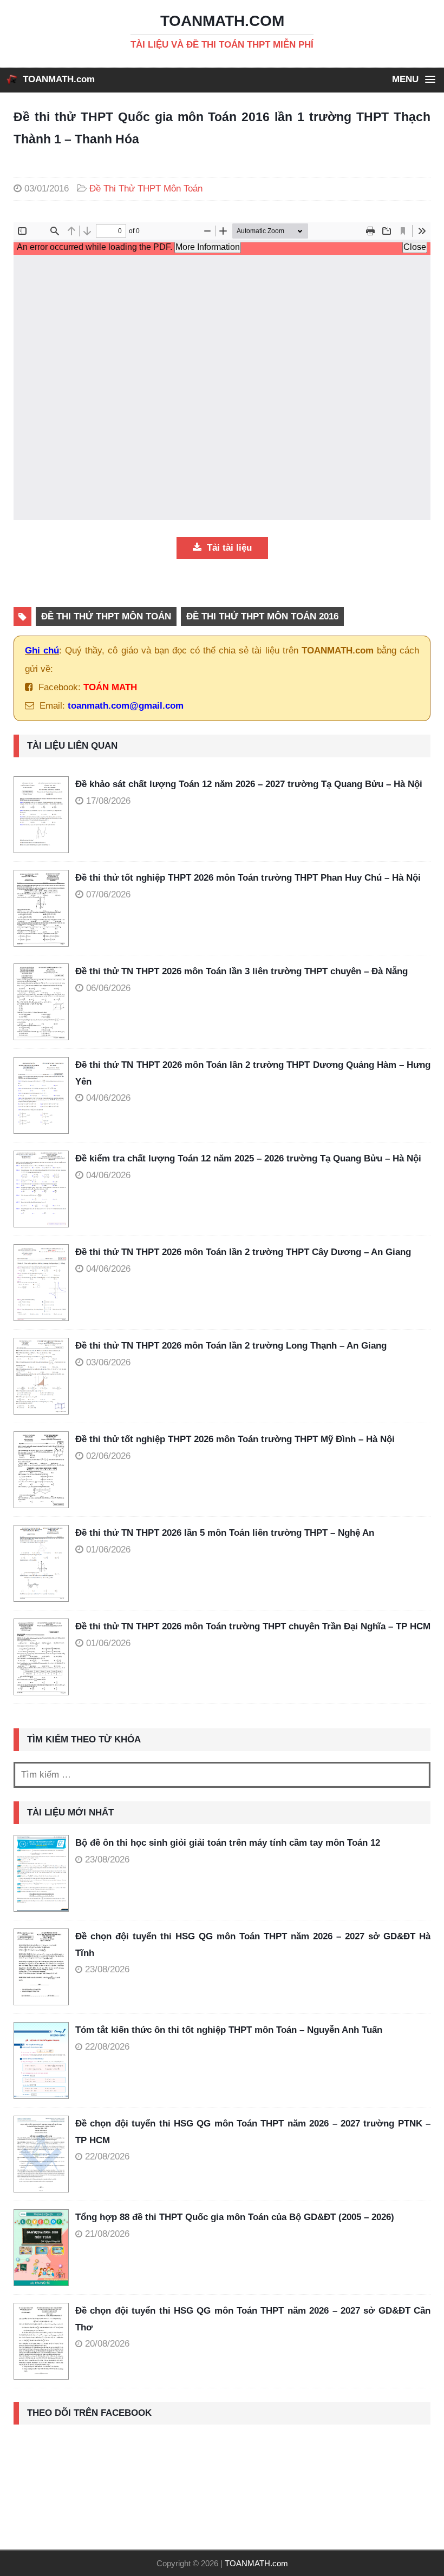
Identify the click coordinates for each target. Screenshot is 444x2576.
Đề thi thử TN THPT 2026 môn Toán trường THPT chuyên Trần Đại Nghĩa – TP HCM (253, 1626)
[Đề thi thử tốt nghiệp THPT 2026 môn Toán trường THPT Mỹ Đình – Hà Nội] (44, 1470)
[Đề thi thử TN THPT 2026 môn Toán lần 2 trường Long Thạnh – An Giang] (44, 1376)
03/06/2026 (108, 1362)
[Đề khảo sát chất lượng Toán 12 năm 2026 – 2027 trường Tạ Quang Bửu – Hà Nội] (44, 815)
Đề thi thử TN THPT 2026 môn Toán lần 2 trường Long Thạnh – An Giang (231, 1346)
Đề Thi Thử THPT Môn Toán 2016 (262, 616)
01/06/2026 (108, 1550)
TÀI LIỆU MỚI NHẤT (70, 1812)
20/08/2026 (107, 2344)
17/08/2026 (108, 801)
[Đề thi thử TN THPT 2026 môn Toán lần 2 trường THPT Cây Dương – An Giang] (44, 1283)
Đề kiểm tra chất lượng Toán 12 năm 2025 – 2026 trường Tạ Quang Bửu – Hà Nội (248, 1158)
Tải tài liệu (228, 548)
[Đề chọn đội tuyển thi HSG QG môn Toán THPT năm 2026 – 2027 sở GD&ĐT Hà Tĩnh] (41, 1967)
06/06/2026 (108, 988)
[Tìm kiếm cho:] (222, 1775)
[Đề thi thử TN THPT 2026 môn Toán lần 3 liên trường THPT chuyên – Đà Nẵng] (44, 1002)
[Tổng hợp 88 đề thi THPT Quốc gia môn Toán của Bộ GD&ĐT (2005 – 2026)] (41, 2248)
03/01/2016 (47, 189)
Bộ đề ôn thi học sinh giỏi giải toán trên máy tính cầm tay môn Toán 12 (228, 1843)
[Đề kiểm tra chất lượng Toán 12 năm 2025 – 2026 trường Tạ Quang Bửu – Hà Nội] (44, 1189)
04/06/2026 (108, 1098)
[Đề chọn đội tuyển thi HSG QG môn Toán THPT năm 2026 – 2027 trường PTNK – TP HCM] (41, 2154)
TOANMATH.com (59, 79)
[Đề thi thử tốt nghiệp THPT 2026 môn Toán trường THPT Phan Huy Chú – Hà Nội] (44, 908)
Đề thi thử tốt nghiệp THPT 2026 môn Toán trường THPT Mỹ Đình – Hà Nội (235, 1439)
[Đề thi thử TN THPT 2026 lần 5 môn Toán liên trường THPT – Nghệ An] (44, 1563)
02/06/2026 (108, 1456)
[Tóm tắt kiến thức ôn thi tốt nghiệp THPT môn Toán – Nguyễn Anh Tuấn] (41, 2060)
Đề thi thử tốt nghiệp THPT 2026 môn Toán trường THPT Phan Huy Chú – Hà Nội (248, 878)
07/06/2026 (108, 894)
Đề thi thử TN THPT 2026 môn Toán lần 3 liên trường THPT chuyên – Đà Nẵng (241, 971)
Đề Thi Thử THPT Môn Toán (146, 189)
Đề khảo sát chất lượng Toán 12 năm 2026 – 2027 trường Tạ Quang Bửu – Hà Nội (249, 784)
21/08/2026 (107, 2234)
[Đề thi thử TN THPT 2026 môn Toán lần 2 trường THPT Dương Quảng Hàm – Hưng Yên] (44, 1095)
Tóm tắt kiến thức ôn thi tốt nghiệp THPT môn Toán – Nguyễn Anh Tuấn (229, 2030)
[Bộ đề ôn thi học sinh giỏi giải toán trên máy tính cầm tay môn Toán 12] (41, 1873)
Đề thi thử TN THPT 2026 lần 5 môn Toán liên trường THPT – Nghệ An (225, 1533)
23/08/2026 (107, 1860)
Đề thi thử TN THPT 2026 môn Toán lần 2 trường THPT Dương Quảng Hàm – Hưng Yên (253, 1073)
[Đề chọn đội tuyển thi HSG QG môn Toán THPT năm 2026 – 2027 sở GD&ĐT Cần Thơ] (41, 2341)
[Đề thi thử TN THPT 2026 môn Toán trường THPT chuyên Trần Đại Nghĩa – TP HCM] (44, 1657)
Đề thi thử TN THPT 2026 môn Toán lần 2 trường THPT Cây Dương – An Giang (243, 1252)
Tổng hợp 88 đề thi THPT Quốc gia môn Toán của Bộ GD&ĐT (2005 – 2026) (235, 2217)
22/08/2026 (107, 2047)
